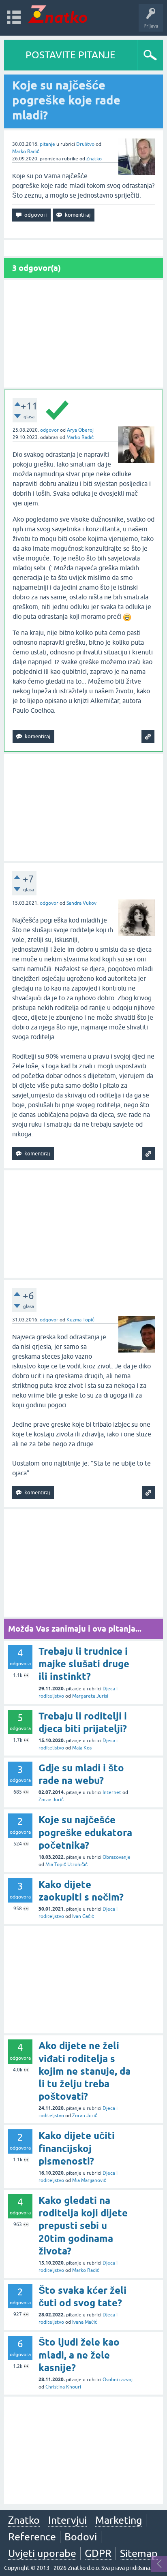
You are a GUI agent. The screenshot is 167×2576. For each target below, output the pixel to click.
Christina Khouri (63, 2387)
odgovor (49, 430)
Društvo (85, 144)
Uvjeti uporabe (42, 2553)
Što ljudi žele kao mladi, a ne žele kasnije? (79, 2355)
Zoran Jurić (51, 1800)
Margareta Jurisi (90, 1696)
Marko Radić (26, 151)
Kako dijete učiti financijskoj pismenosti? (77, 2148)
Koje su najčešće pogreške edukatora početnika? (85, 1832)
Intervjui (67, 2520)
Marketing (119, 2520)
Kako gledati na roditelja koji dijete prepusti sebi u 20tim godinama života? (83, 2226)
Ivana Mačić (85, 2322)
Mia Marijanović (89, 2180)
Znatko (94, 159)
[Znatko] (58, 14)
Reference (32, 2537)
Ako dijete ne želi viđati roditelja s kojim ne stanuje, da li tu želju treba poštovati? (85, 2071)
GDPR (98, 2553)
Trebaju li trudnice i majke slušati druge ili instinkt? (84, 1664)
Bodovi (81, 2537)
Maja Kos (82, 1748)
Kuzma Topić (80, 1320)
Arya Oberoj (80, 430)
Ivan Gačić (83, 1916)
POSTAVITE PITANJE (71, 55)
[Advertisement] (83, 334)
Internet (112, 1792)
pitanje (47, 144)
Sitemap (139, 2553)
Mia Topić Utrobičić (66, 1864)
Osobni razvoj (118, 2380)
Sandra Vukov (81, 903)
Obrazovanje (117, 1857)
